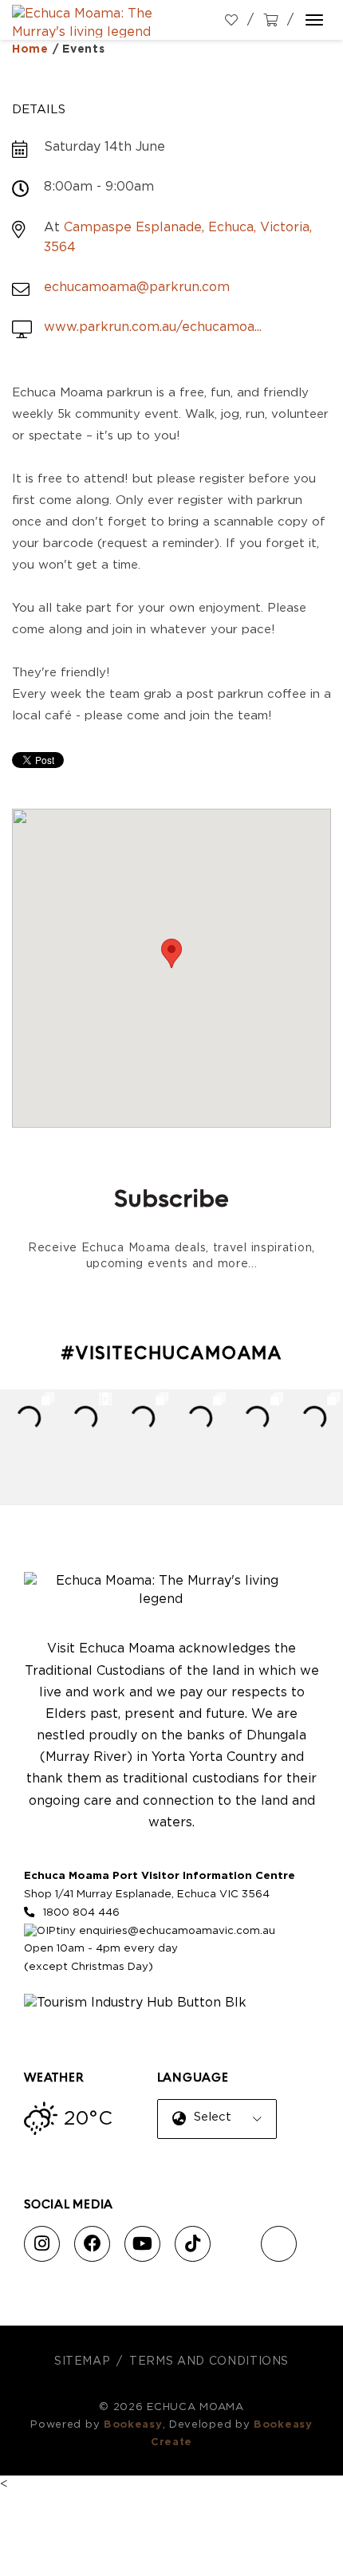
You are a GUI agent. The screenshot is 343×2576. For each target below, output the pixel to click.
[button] (171, 953)
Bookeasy (133, 2425)
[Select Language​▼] (220, 2131)
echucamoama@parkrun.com (137, 287)
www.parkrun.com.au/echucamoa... (153, 327)
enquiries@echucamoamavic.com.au (177, 1931)
